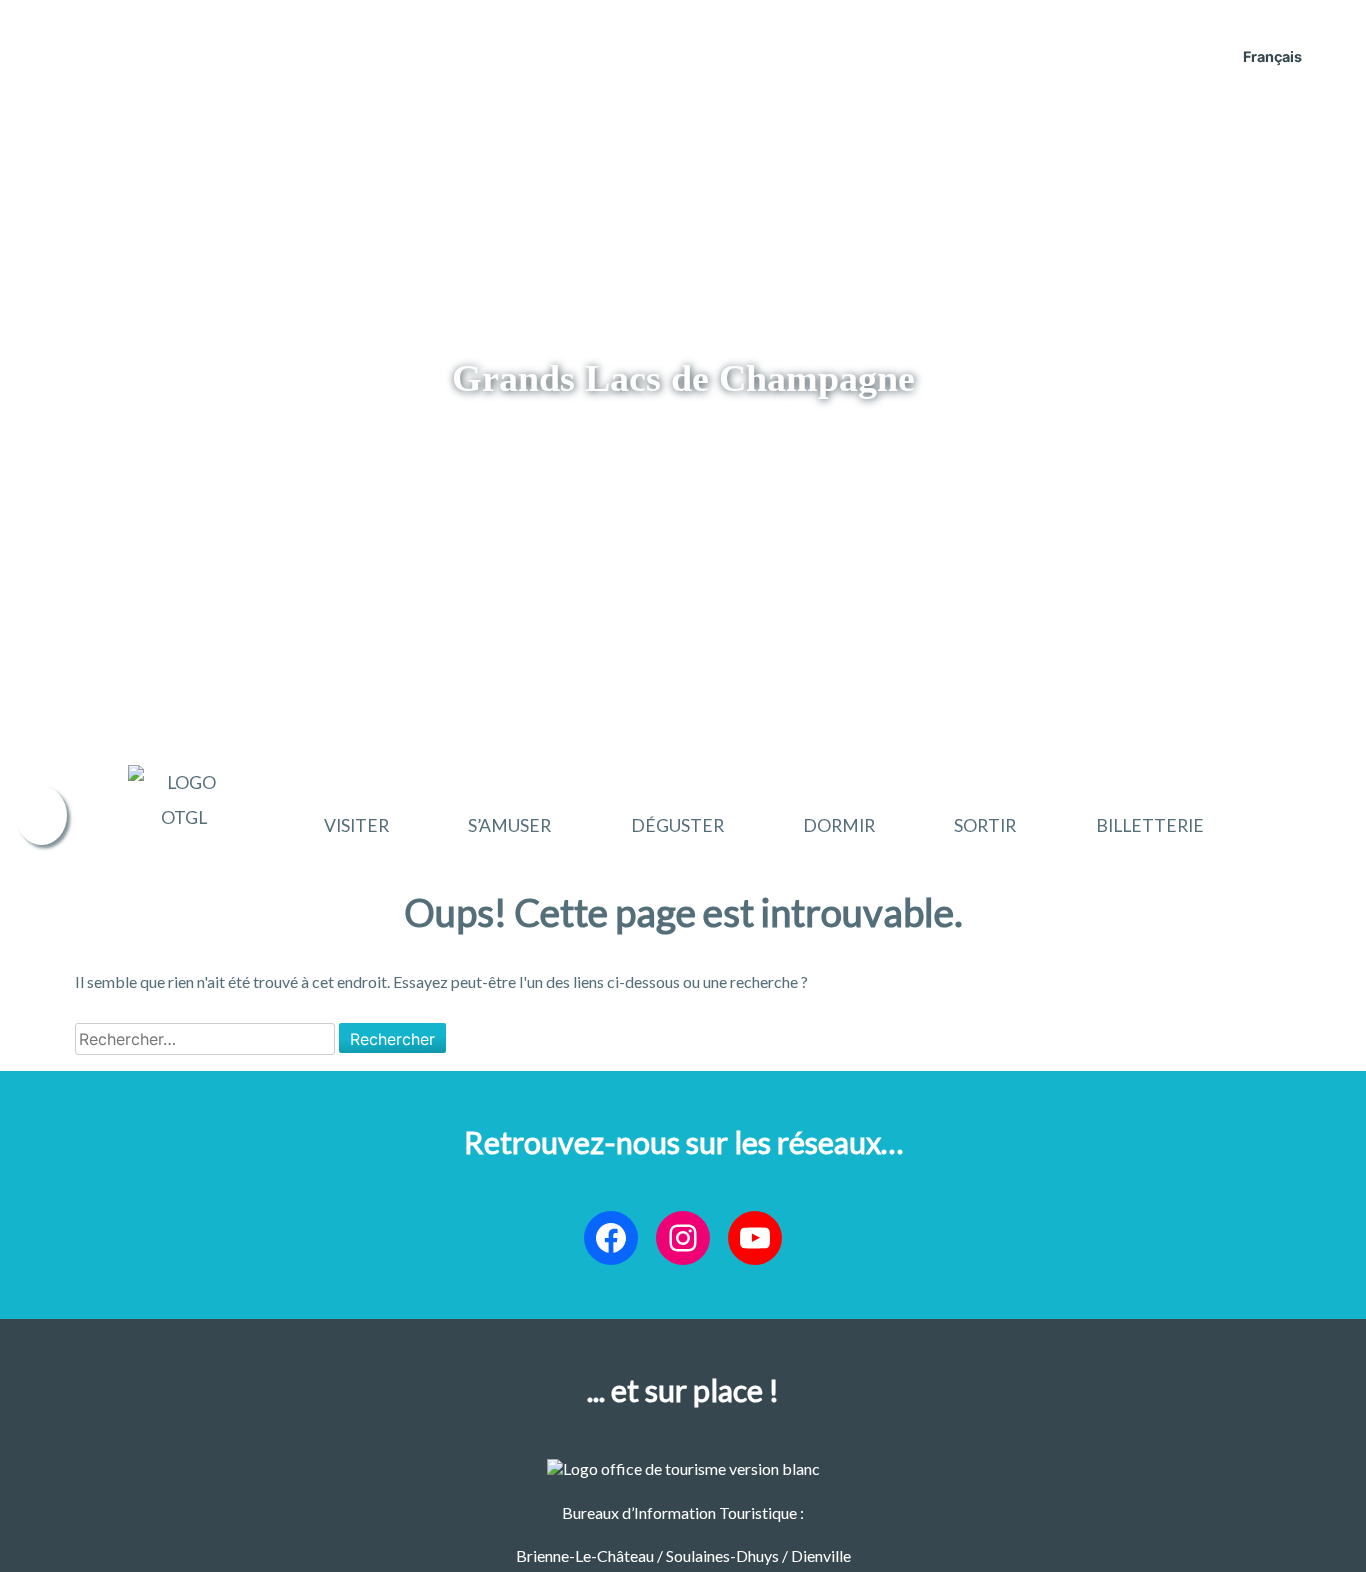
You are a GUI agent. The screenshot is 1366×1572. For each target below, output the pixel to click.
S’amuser (509, 825)
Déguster (677, 825)
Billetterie (1150, 825)
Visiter (356, 825)
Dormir (839, 825)
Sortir (985, 825)
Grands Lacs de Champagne (683, 378)
